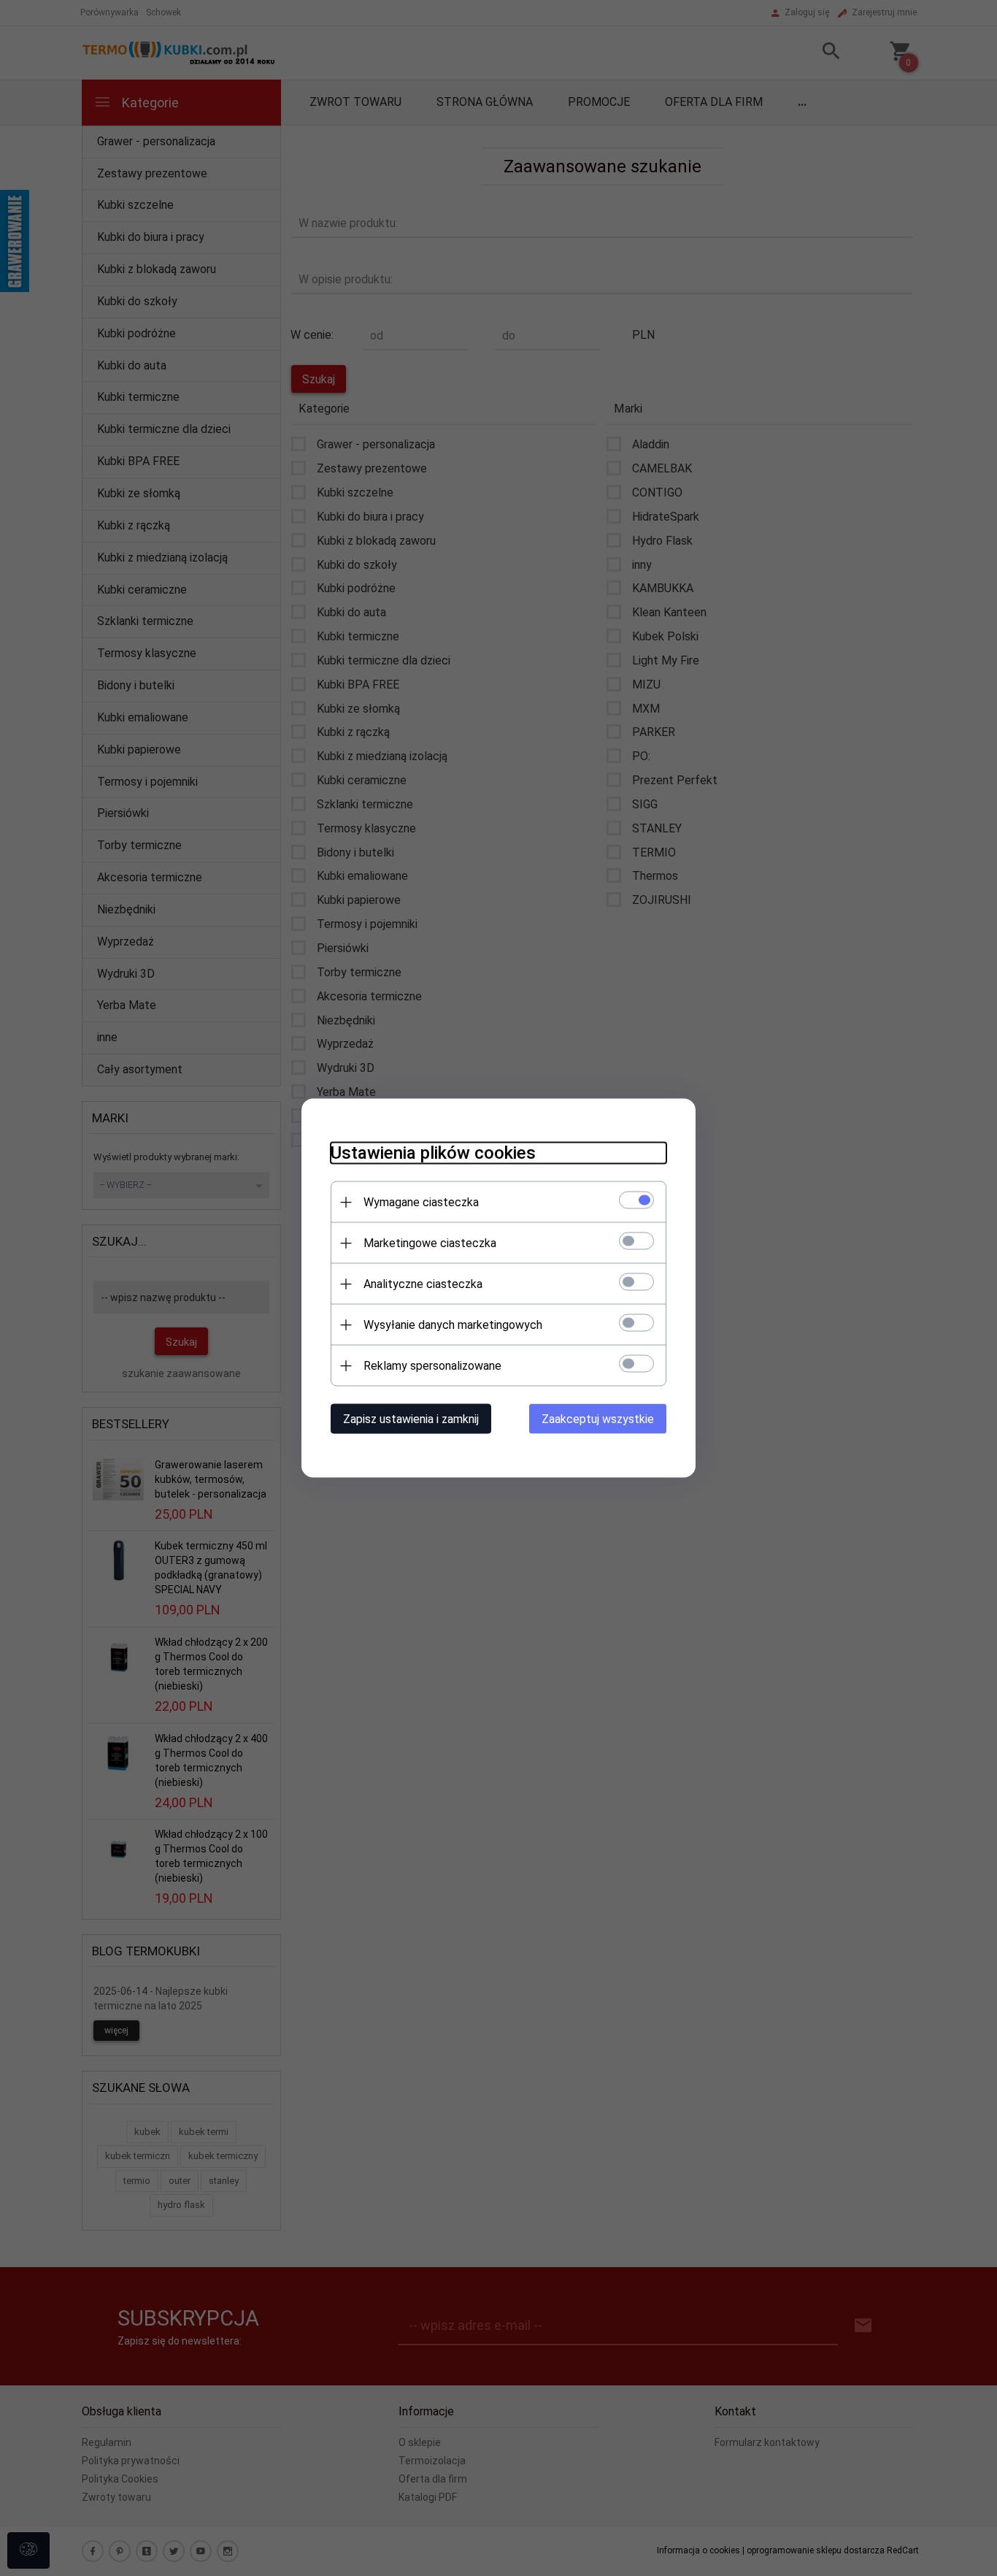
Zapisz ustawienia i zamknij (411, 1419)
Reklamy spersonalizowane (432, 1366)
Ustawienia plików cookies (433, 1153)
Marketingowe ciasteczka (430, 1243)
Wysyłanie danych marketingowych (453, 1325)
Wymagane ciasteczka (421, 1202)
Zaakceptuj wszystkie (598, 1419)
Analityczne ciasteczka (423, 1284)
